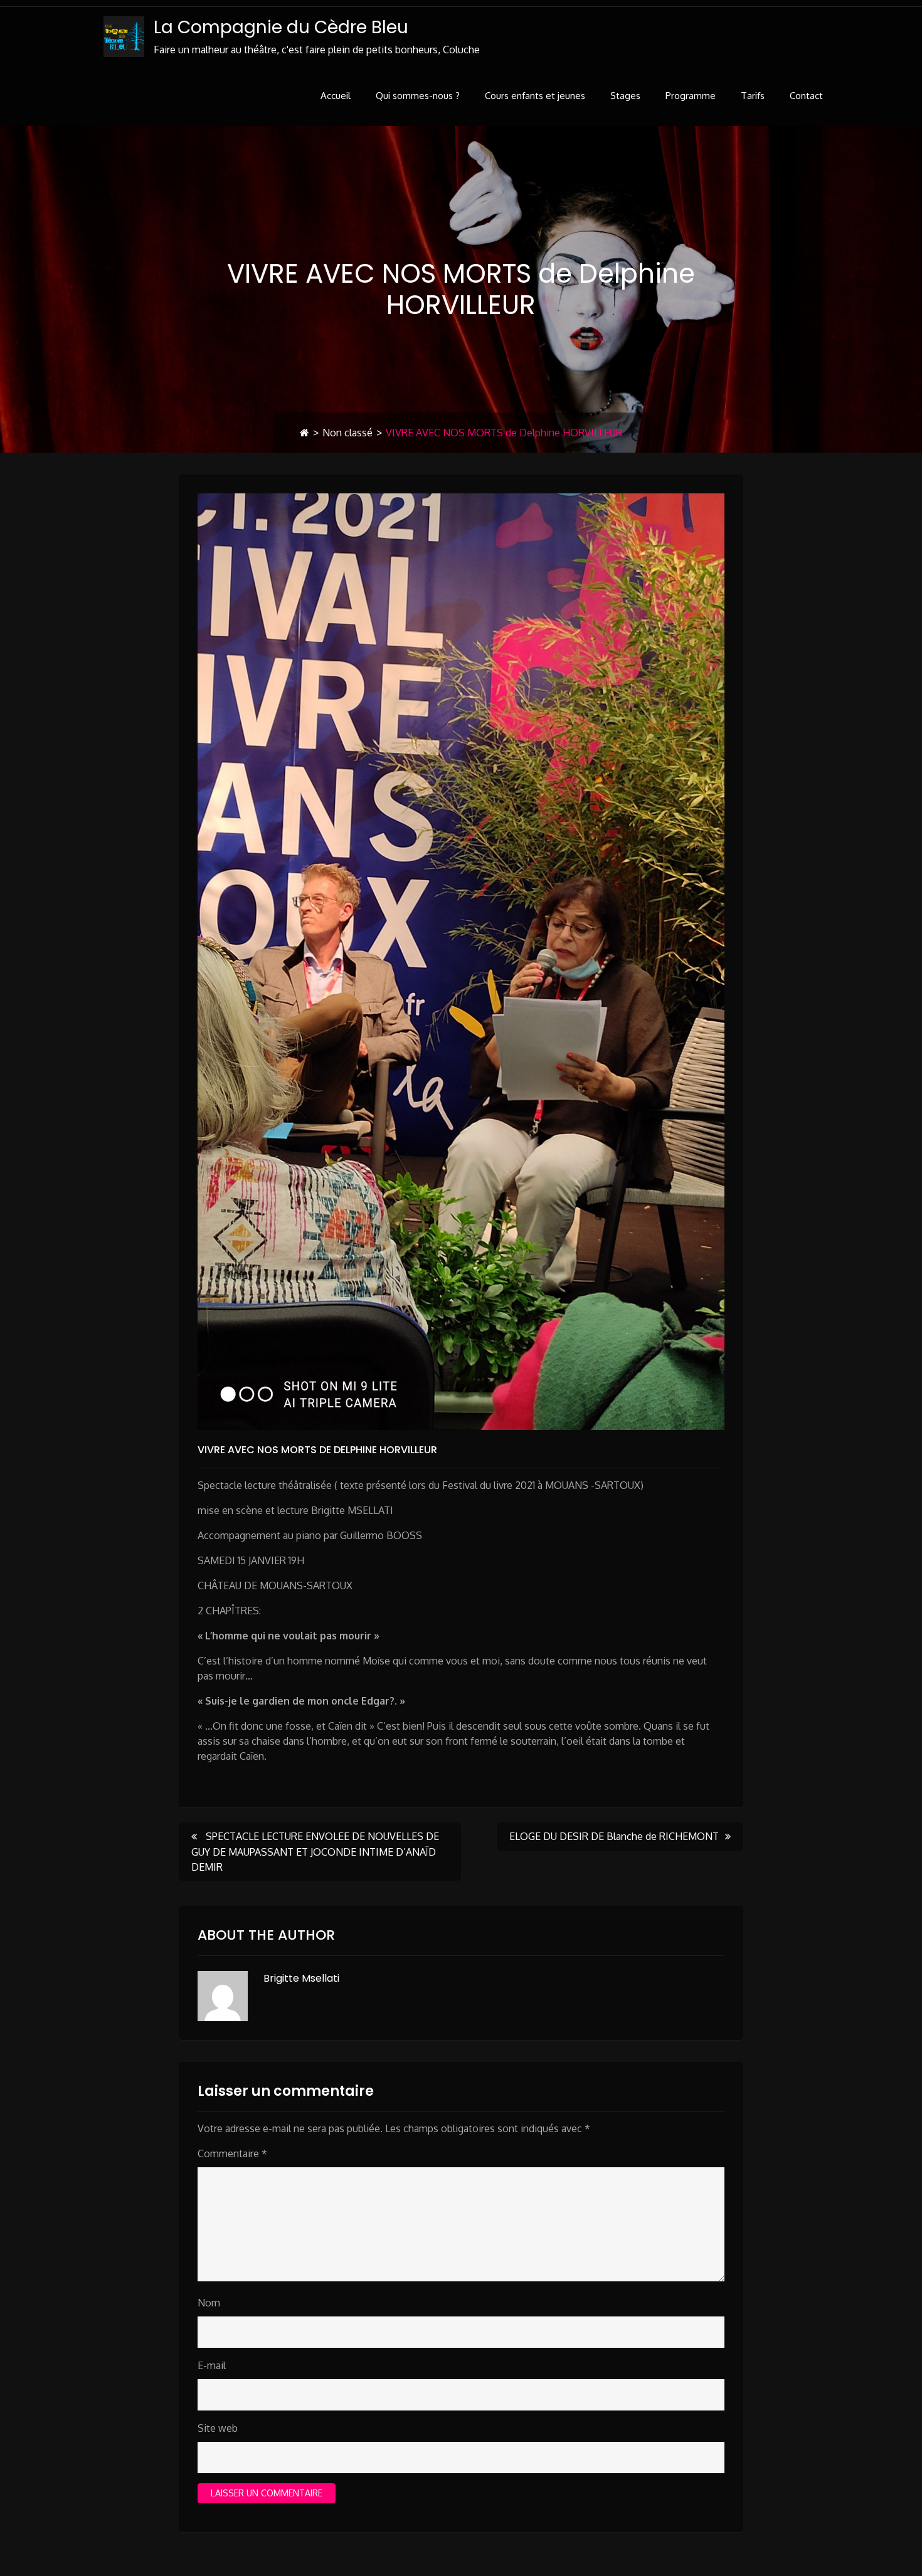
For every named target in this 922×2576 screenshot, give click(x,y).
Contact (806, 96)
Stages (625, 96)
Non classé (347, 433)
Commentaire (232, 2153)
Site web (218, 2428)
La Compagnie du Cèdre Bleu (281, 27)
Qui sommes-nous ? (418, 96)
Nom (209, 2303)
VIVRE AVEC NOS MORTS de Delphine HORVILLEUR (317, 1450)
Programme (691, 96)
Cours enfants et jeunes (535, 96)
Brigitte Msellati (301, 1978)
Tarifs (753, 96)
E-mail (212, 2365)
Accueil (336, 96)
